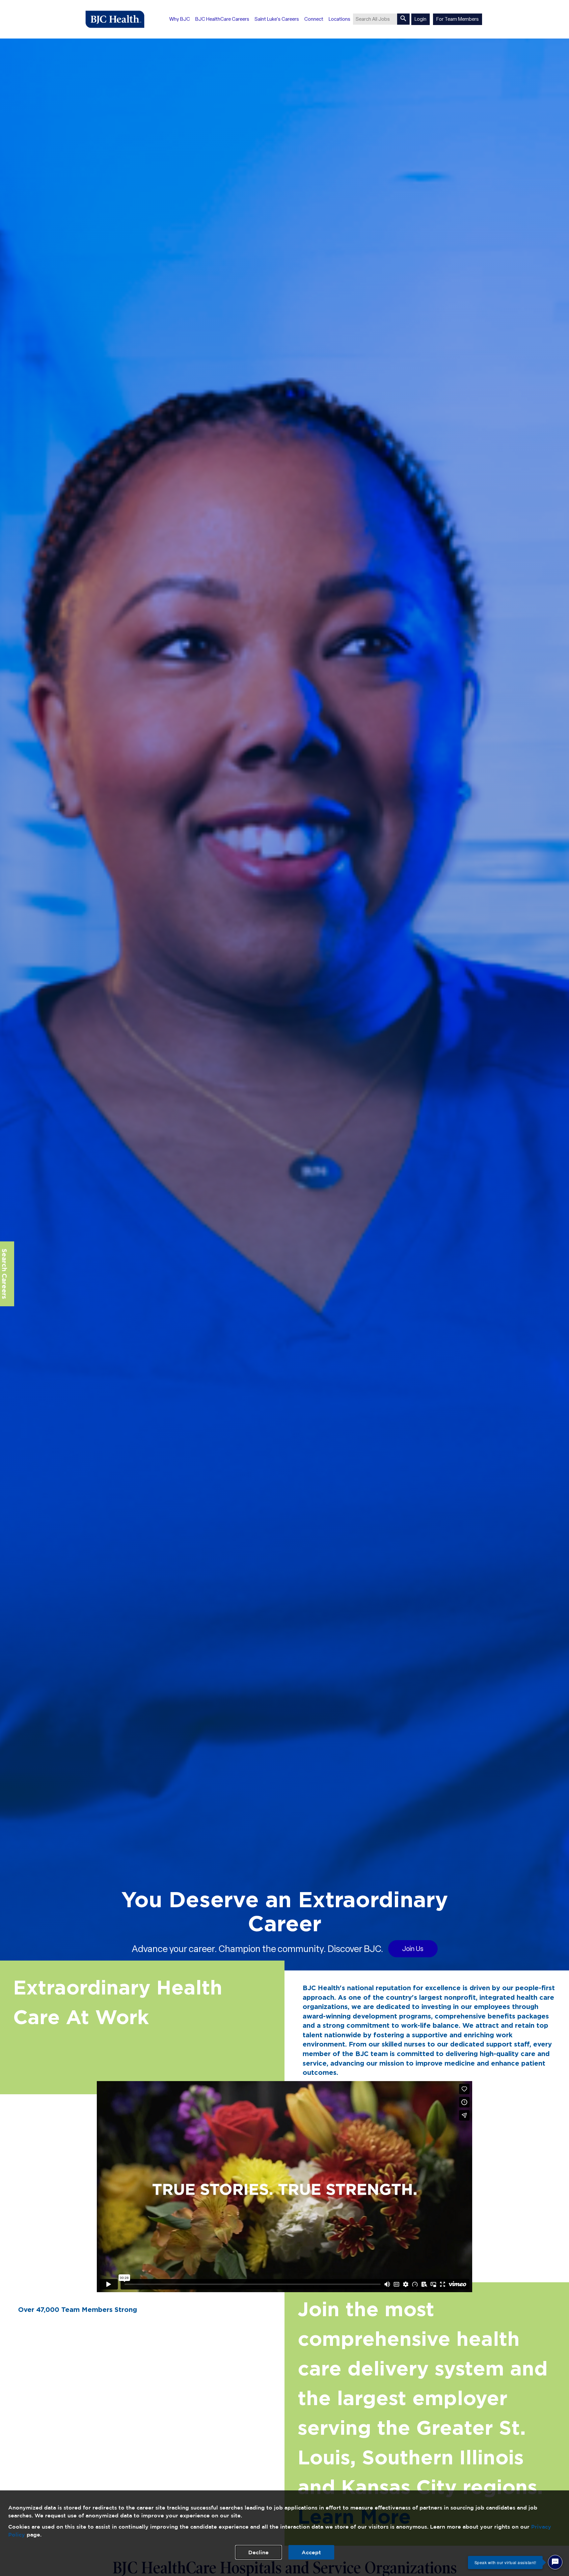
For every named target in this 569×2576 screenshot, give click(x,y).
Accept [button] (311, 2552)
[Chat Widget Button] (555, 2562)
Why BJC (180, 19)
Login (420, 19)
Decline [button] (258, 2552)
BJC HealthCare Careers (222, 19)
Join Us (413, 1949)
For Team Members (458, 19)
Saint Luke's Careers (277, 19)
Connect (314, 19)
